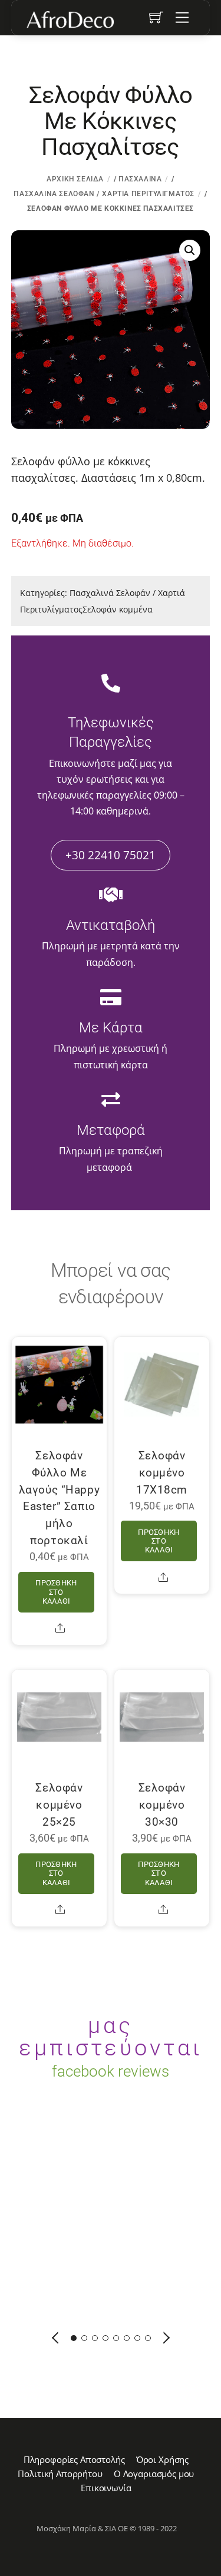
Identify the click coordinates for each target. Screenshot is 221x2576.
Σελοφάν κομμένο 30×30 (162, 1805)
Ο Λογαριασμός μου (154, 2474)
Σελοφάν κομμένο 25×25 (59, 1805)
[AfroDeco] (70, 19)
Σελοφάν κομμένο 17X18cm (162, 1473)
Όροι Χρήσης (162, 2459)
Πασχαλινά (140, 179)
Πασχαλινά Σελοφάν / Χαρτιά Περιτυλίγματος (104, 194)
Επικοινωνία (106, 2488)
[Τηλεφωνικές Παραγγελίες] (111, 684)
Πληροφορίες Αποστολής (74, 2459)
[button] (190, 250)
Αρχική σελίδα (75, 179)
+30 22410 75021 (111, 855)
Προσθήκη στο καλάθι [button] (56, 1592)
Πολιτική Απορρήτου (60, 2474)
